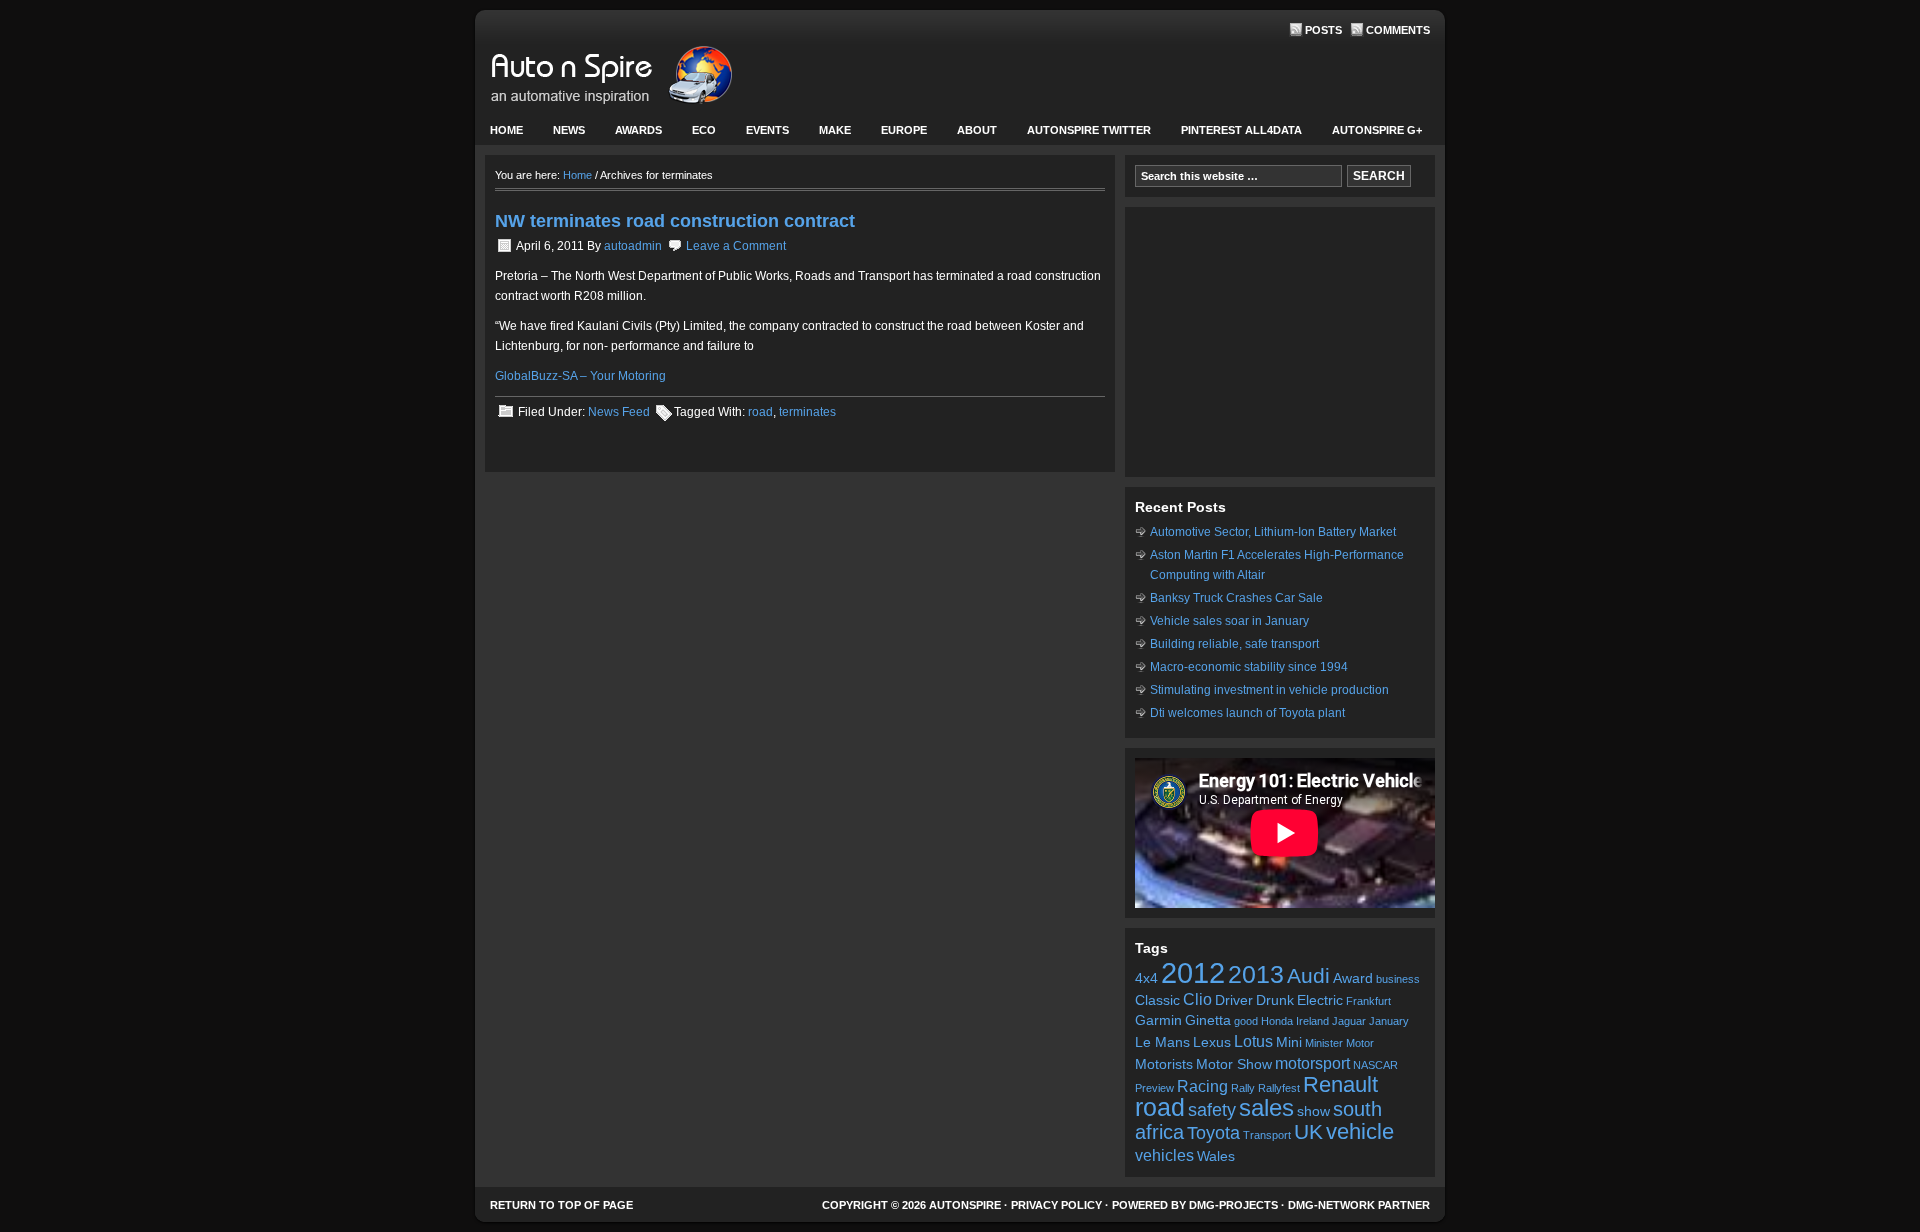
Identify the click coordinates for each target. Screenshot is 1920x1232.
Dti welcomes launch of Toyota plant (1247, 713)
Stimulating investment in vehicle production (1269, 690)
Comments (1398, 30)
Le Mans (1162, 1042)
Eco (704, 130)
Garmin (1158, 1020)
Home (506, 130)
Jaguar (1349, 1021)
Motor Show (1234, 1064)
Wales (1216, 1156)
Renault (1340, 1084)
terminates (807, 412)
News (561, 134)
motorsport (1312, 1063)
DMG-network (1331, 1205)
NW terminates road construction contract (675, 221)
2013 (1256, 974)
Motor (1360, 1043)
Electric (1320, 1000)
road (760, 412)
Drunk (1275, 1000)
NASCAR (1375, 1065)
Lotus (1253, 1041)
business (1398, 979)
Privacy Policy (1056, 1205)
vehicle (1360, 1131)
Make (827, 134)
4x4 (1146, 978)
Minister (1324, 1043)
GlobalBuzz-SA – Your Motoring (580, 376)
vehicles (1164, 1155)
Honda (1277, 1021)
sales (1266, 1108)
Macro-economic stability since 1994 (1249, 667)
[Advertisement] (1280, 342)
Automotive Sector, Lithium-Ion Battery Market (1273, 532)
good (1246, 1021)
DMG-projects (1233, 1205)
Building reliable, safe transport (1234, 644)
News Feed (619, 412)
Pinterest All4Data (1241, 130)
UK (1308, 1131)
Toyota (1213, 1133)
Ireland (1312, 1021)
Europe (896, 134)
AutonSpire (675, 80)
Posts (1323, 30)
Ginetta (1208, 1020)
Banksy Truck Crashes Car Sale (1236, 598)
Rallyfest (1279, 1088)
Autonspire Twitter (1089, 130)
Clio (1197, 999)
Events (760, 134)
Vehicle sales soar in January (1229, 621)
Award (1353, 978)
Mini (1289, 1042)
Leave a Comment (736, 246)
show (1313, 1111)
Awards (638, 130)
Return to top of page (561, 1205)
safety (1212, 1110)
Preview (1154, 1088)
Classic (1157, 1000)
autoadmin (633, 246)
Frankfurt (1368, 1001)
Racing (1202, 1086)
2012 (1193, 972)
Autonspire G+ (1377, 130)
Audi (1308, 975)
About (969, 134)
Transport (1267, 1135)
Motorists (1164, 1064)
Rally (1243, 1088)
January (1389, 1021)
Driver (1234, 1000)
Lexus (1212, 1042)
